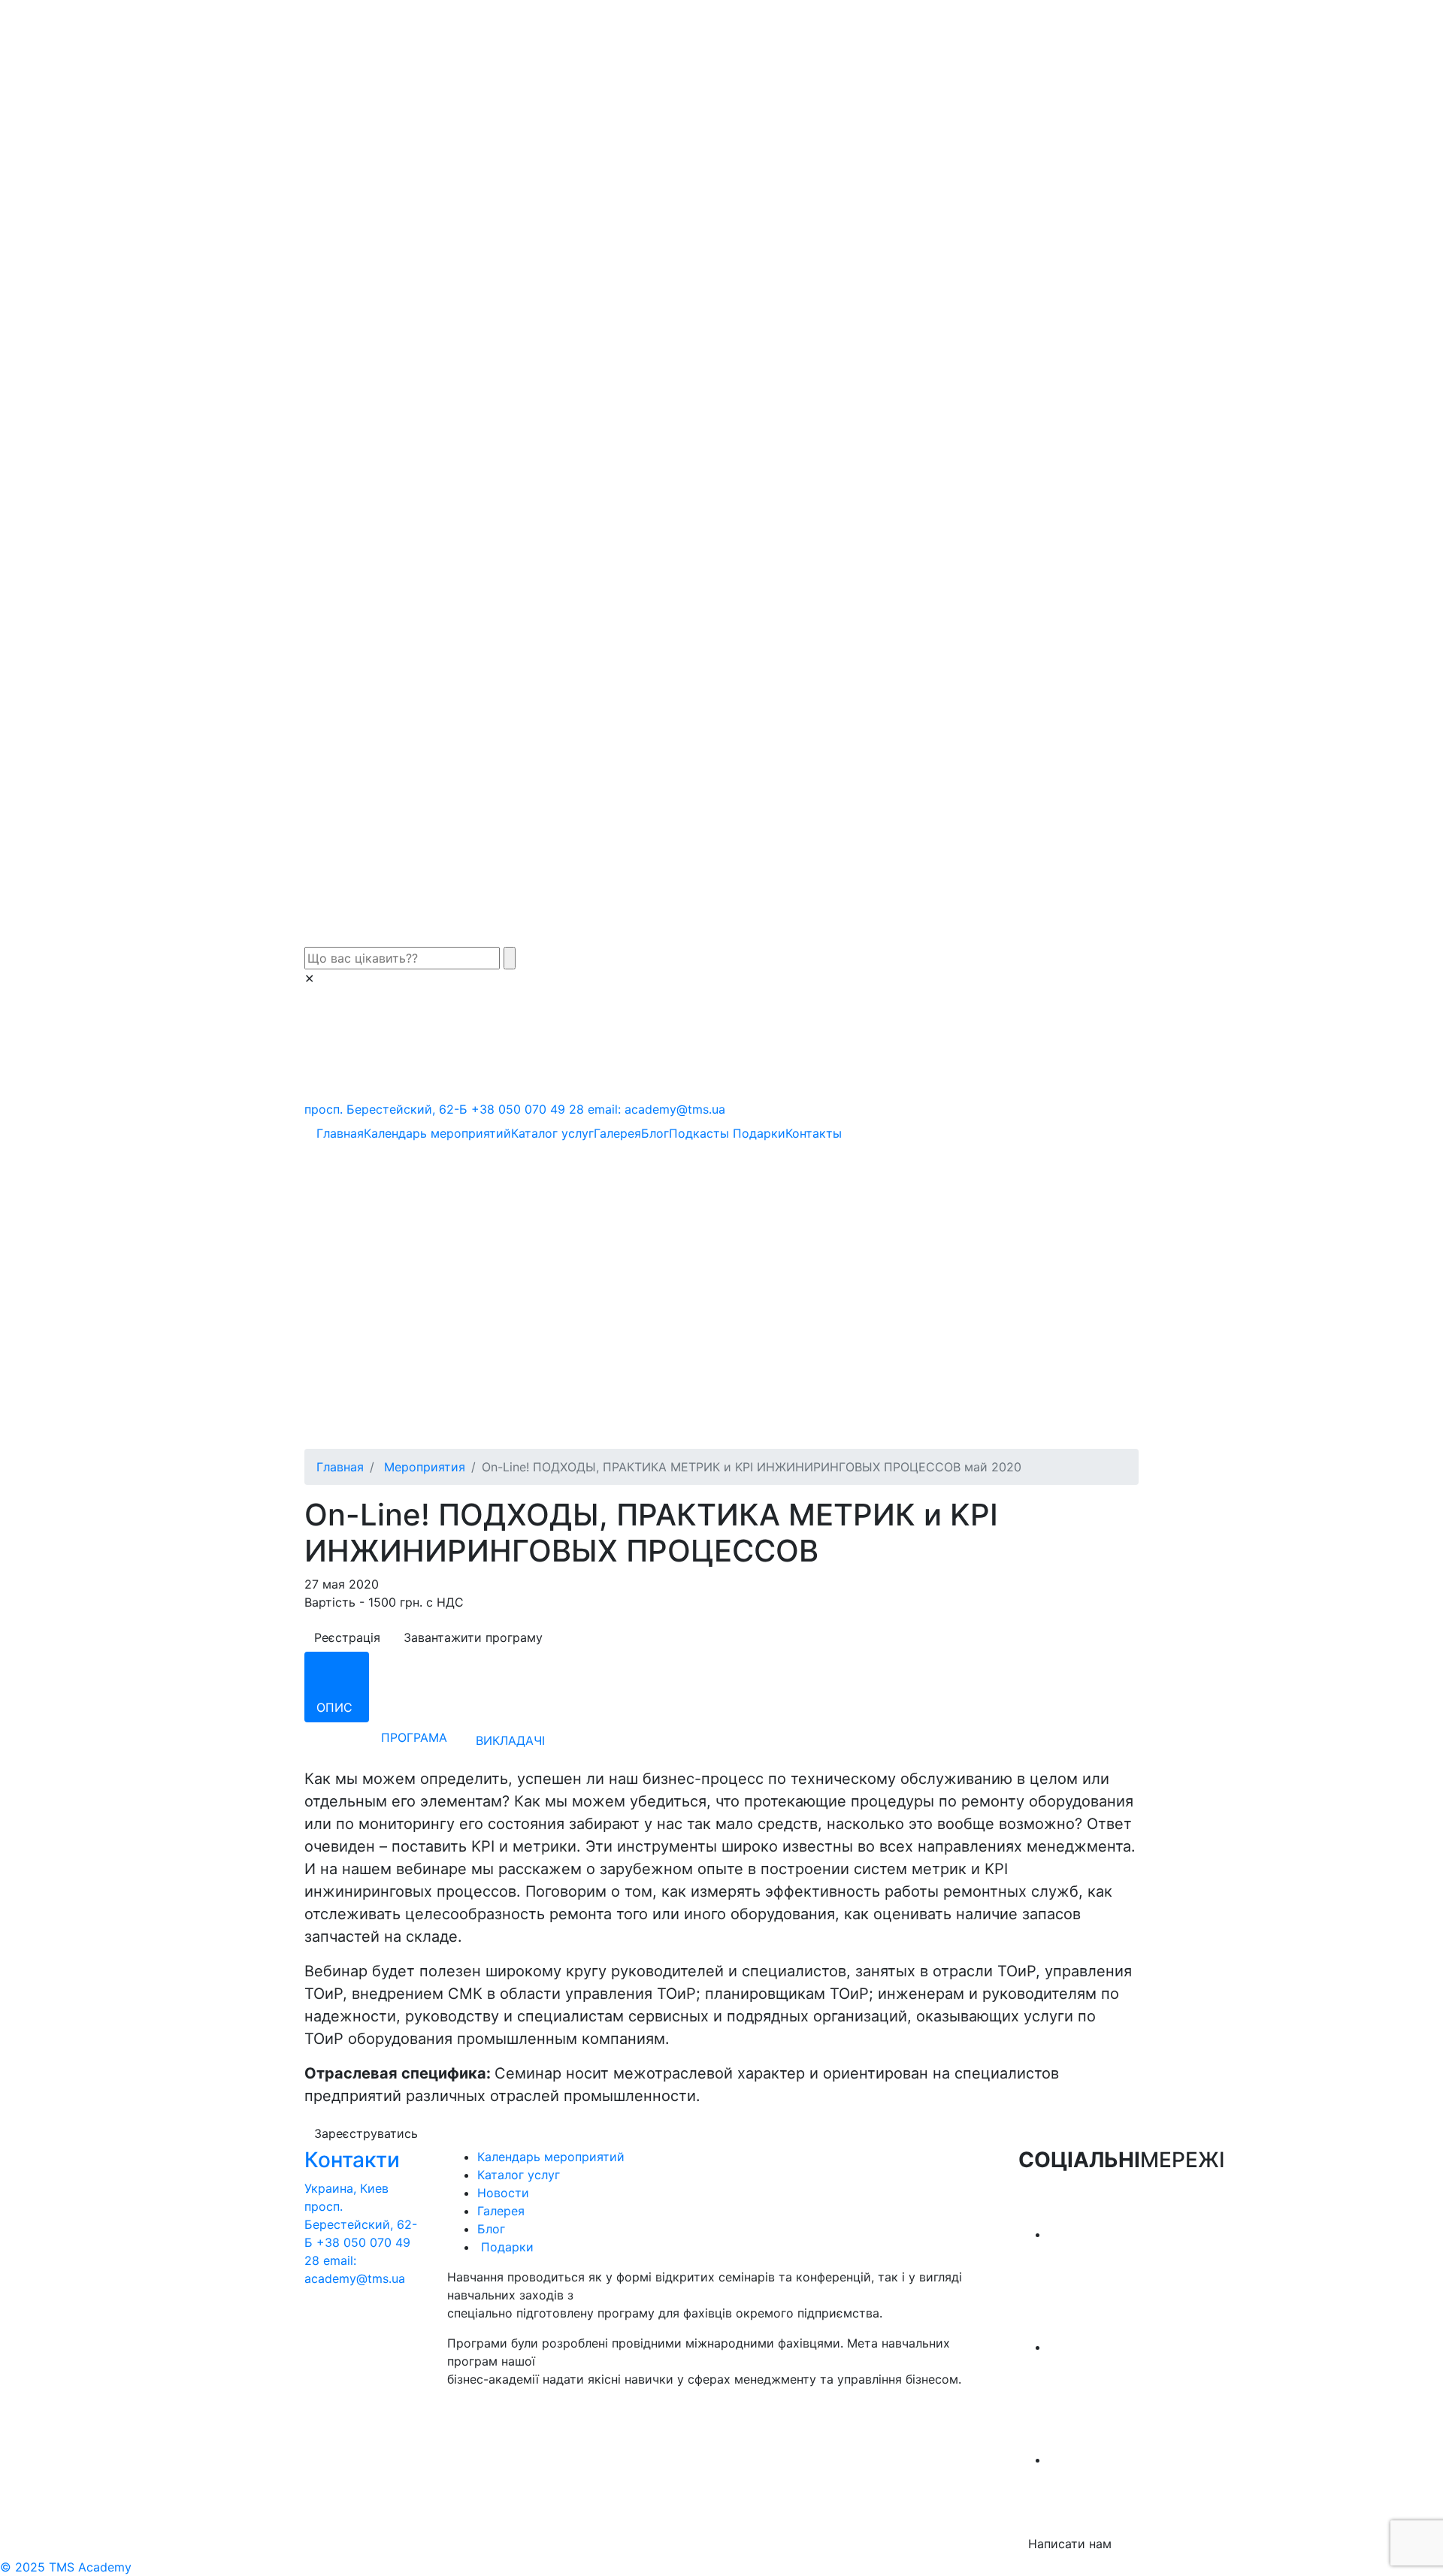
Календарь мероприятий (437, 1133)
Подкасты (699, 1133)
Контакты (814, 1133)
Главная (340, 1133)
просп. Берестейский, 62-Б (386, 1109)
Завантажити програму (473, 1637)
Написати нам (1070, 2544)
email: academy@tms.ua (656, 1109)
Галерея (617, 1133)
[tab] (337, 1687)
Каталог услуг (552, 1133)
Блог (655, 1133)
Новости (503, 2193)
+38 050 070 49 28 (528, 1109)
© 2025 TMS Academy (66, 2567)
